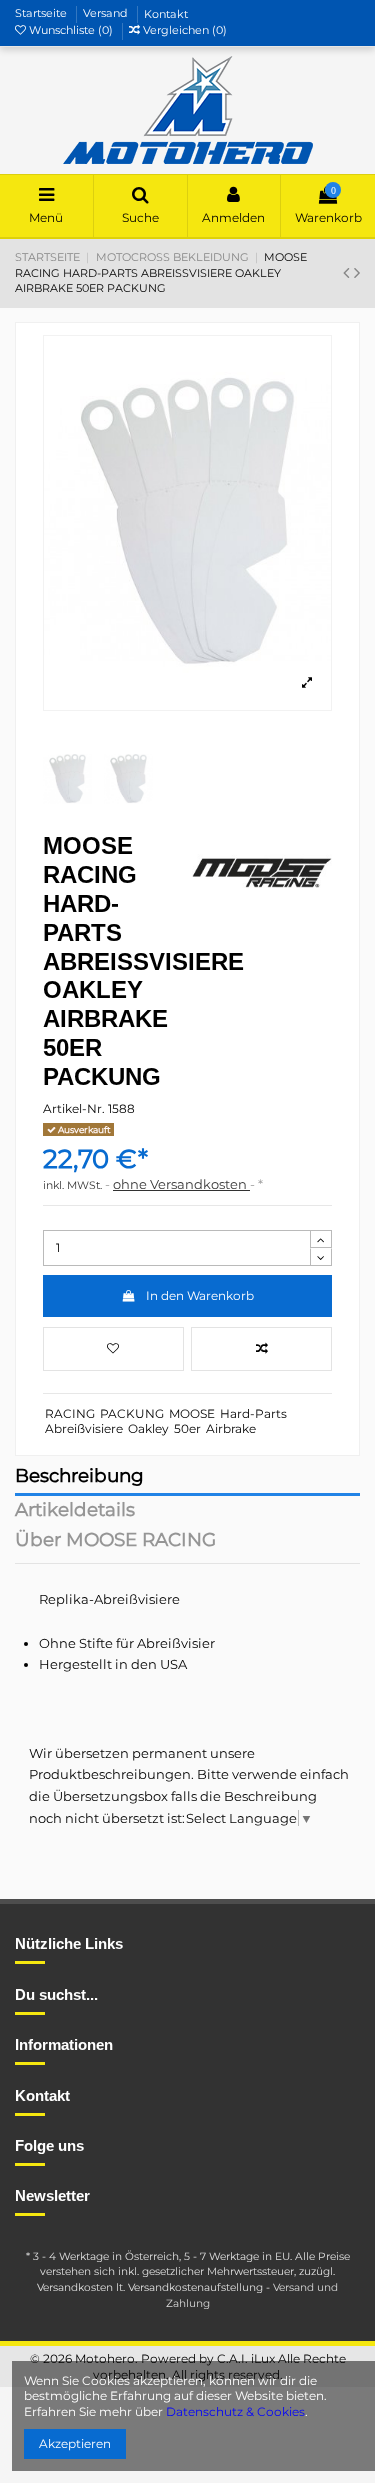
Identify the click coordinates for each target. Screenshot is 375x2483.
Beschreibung (79, 1477)
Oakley (148, 1428)
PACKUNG (132, 1413)
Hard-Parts (253, 1413)
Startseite (42, 14)
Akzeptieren (75, 2443)
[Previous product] (348, 273)
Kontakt (166, 14)
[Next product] (357, 273)
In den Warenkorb (200, 1295)
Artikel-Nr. (74, 1108)
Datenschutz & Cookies (235, 2411)
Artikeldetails (75, 1511)
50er (187, 1428)
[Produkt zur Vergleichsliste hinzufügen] (261, 1349)
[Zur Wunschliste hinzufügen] (113, 1349)
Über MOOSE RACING (115, 1541)
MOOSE (192, 1413)
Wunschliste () (71, 30)
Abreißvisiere (84, 1428)
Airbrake (231, 1428)
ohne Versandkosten (181, 1184)
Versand (107, 14)
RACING (70, 1413)
